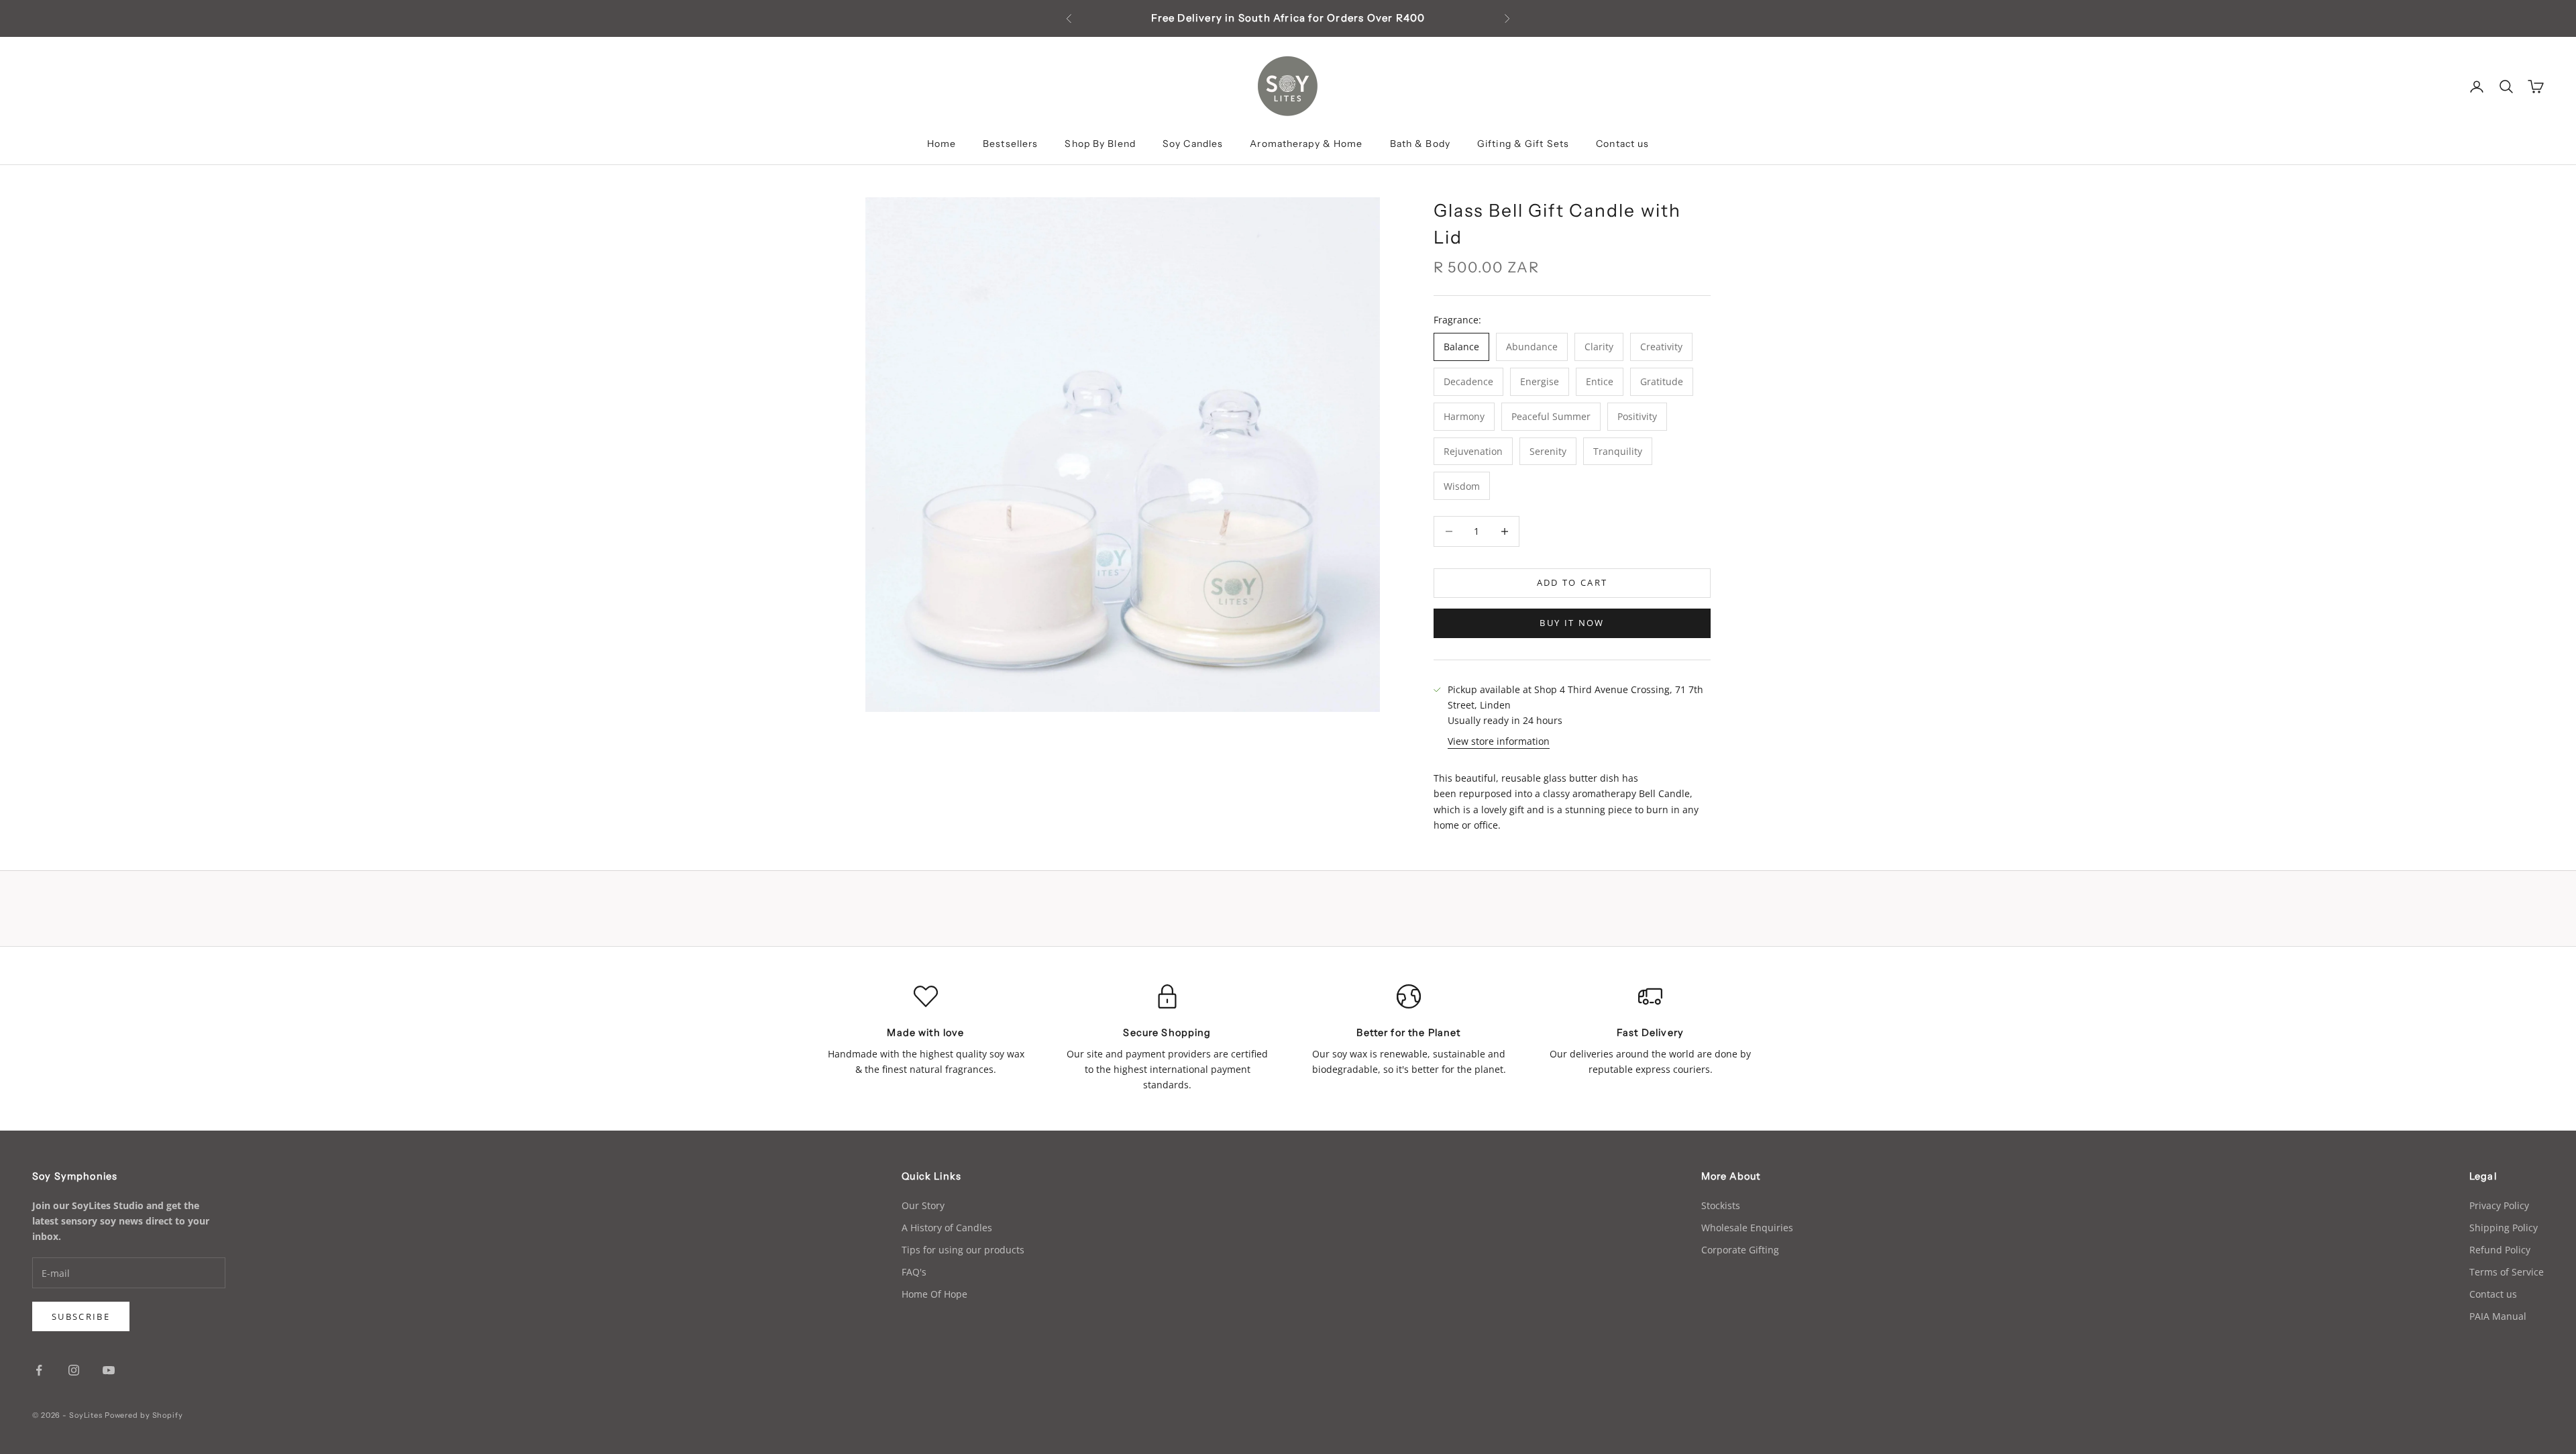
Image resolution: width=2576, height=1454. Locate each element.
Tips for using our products (963, 1250)
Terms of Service (2507, 1272)
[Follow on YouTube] (109, 1370)
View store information (1499, 741)
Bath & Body (1420, 144)
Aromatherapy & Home (1306, 144)
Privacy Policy (2499, 1205)
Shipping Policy (2504, 1228)
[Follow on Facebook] (39, 1370)
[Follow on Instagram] (74, 1370)
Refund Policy (2500, 1250)
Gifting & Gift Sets (1523, 144)
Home (942, 144)
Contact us (1622, 144)
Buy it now (1572, 623)
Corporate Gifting (1740, 1250)
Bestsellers (1010, 144)
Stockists (1721, 1205)
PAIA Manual (2498, 1316)
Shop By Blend (1100, 144)
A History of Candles (947, 1228)
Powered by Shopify (144, 1415)
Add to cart (1572, 582)
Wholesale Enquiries (1747, 1228)
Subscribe (81, 1316)
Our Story (923, 1205)
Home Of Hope (934, 1294)
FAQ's (914, 1272)
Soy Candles (1193, 144)
